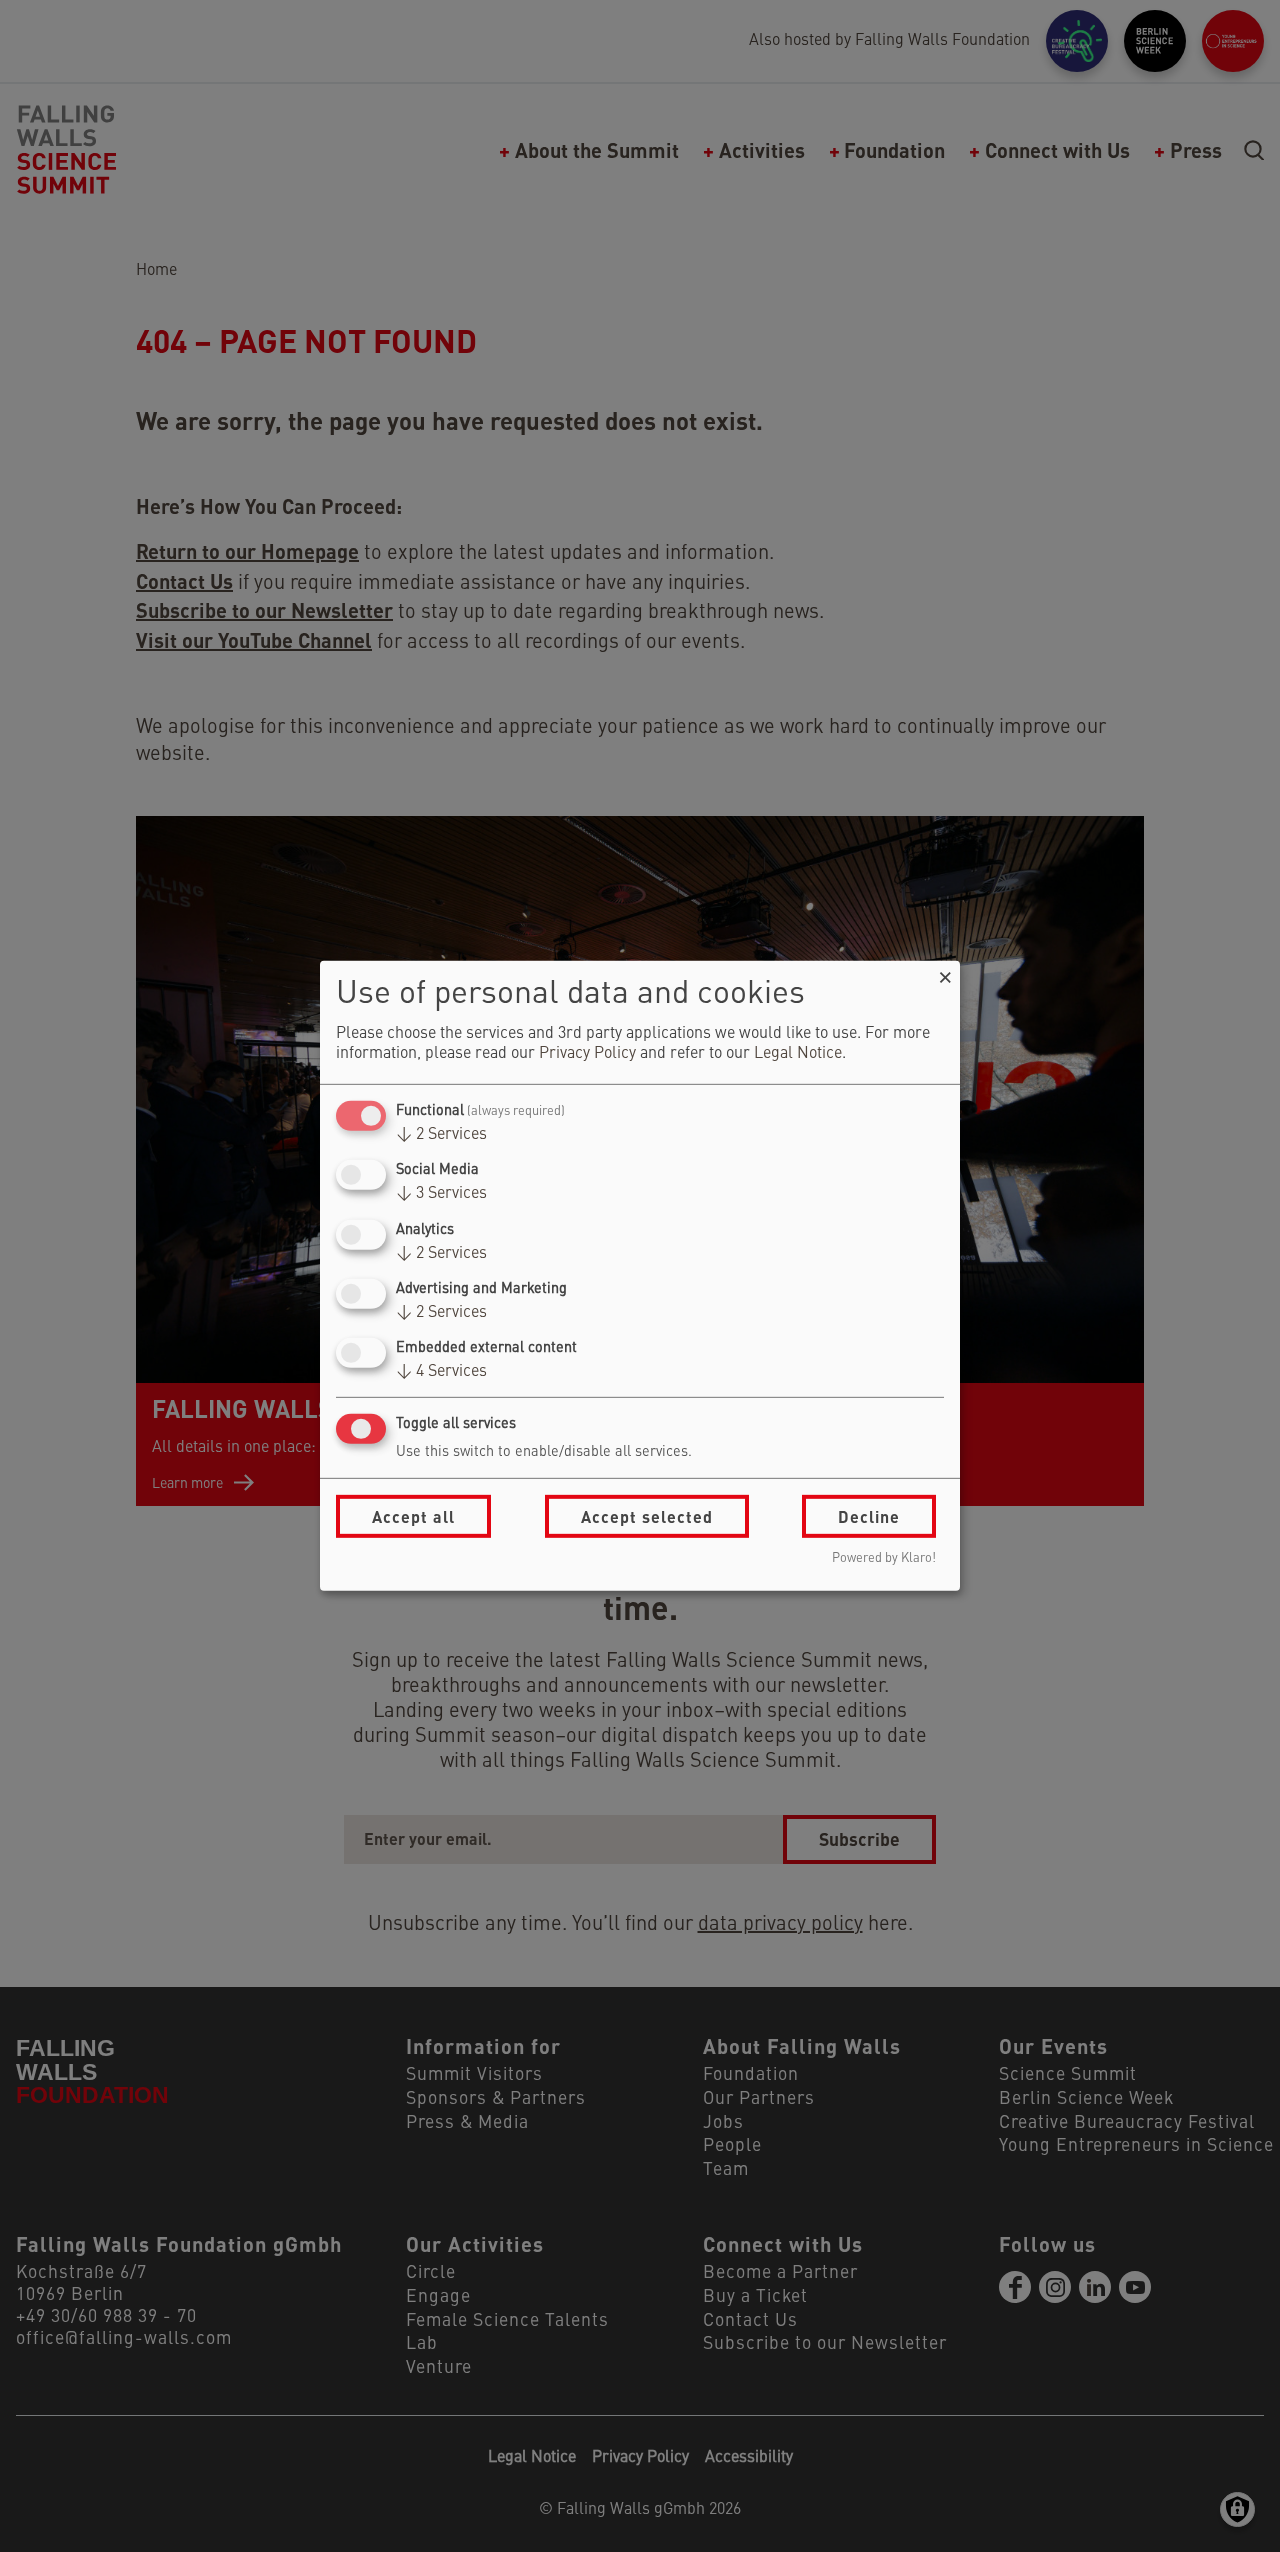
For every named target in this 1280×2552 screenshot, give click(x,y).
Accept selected (647, 1516)
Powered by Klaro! (884, 1558)
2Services (441, 1135)
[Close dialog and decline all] (945, 973)
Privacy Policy (587, 1054)
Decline (869, 1516)
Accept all (413, 1516)
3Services (441, 1194)
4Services (441, 1372)
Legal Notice (798, 1054)
